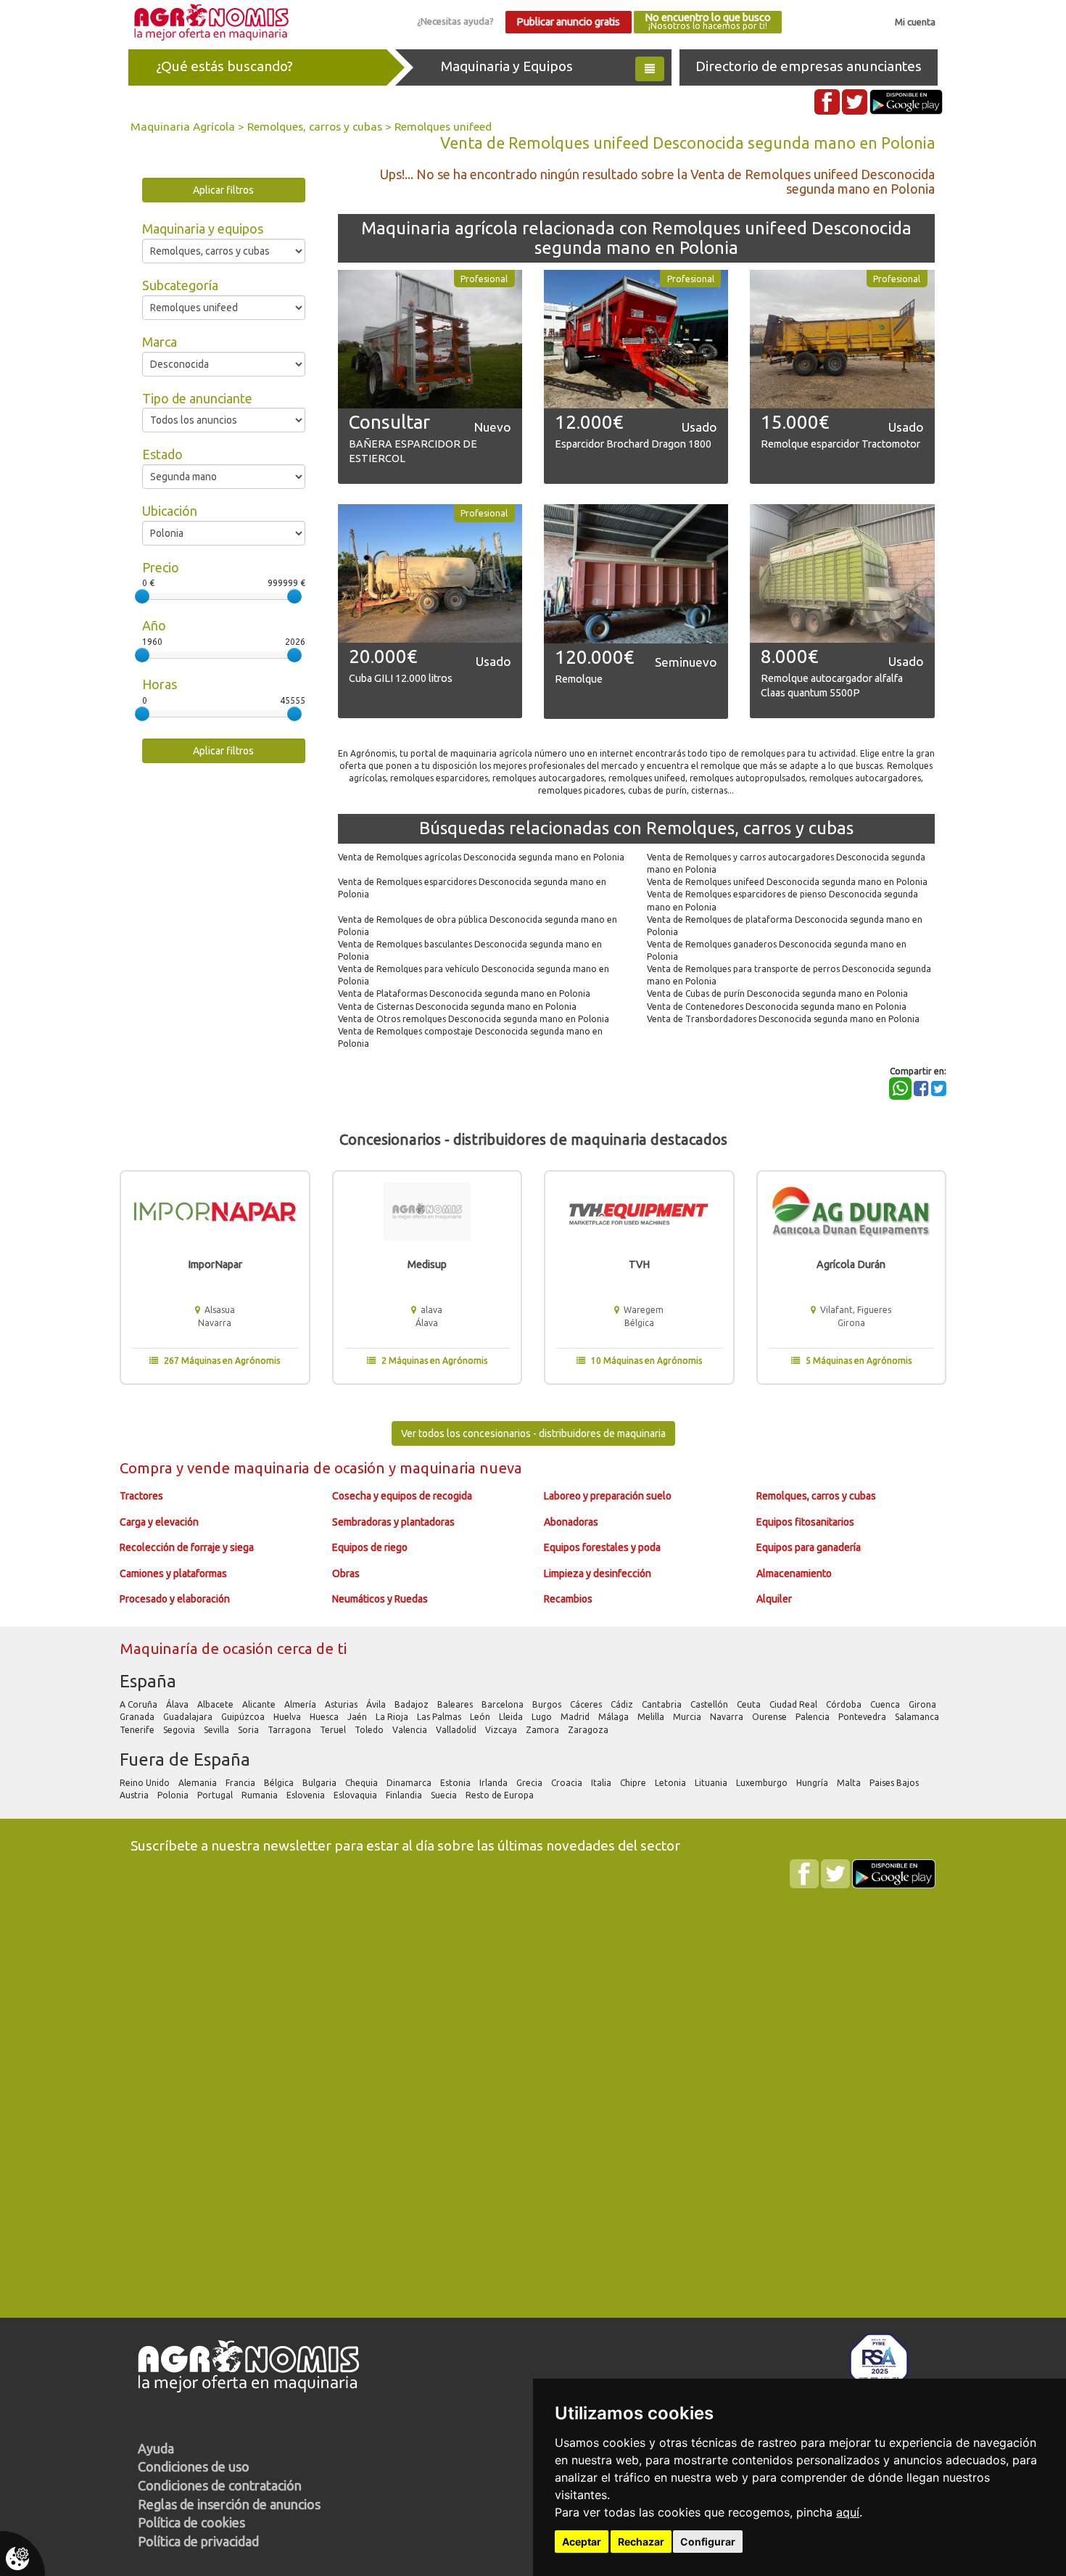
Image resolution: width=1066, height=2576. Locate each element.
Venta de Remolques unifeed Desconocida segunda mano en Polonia (787, 882)
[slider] (142, 596)
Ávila (377, 1704)
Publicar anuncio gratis (568, 22)
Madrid (576, 1717)
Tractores (141, 1496)
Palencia (814, 1717)
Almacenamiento (794, 1573)
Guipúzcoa (244, 1717)
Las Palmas (440, 1717)
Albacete (216, 1704)
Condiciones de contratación (220, 2485)
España (148, 1681)
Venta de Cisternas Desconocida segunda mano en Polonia (457, 1007)
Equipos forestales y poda (602, 1547)
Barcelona (504, 1704)
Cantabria (663, 1704)
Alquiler (774, 1599)
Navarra (728, 1717)
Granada (138, 1717)
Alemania (199, 1783)
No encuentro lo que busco (708, 21)
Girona (924, 1704)
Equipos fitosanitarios (805, 1522)
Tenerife (138, 1730)
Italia (602, 1783)
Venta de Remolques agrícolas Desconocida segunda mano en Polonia (481, 857)
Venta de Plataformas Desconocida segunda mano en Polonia (464, 993)
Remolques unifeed (443, 126)
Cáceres (587, 1704)
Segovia (180, 1730)
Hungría (813, 1783)
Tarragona (290, 1730)
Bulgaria (321, 1783)
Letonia (672, 1783)
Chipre (634, 1783)
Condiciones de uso (194, 2466)
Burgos (548, 1704)
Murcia (688, 1717)
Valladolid (457, 1730)
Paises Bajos (895, 1783)
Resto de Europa (501, 1795)
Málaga (615, 1717)
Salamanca (918, 1717)
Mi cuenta (915, 22)
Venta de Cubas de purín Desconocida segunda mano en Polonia (777, 993)
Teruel (334, 1730)
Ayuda (156, 2448)
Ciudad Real (794, 1704)
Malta (850, 1783)
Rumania (261, 1795)
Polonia (174, 1795)
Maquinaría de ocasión (198, 1649)
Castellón (710, 1704)
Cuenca (886, 1704)
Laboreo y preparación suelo (608, 1496)
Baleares (456, 1704)
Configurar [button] (708, 2542)
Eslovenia (307, 1795)
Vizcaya (502, 1730)
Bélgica (280, 1783)
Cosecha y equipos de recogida (402, 1496)
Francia (241, 1783)
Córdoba (845, 1704)
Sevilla (218, 1730)
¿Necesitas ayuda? (455, 21)
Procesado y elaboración (175, 1599)
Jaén (358, 1717)
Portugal (216, 1795)
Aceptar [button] (582, 2542)
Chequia (363, 1783)
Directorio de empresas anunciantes (809, 66)
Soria (249, 1730)
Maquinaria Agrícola (183, 126)
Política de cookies (191, 2522)
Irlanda (495, 1783)
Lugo (543, 1717)
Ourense (770, 1717)
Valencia (411, 1730)
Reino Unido (146, 1783)
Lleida (512, 1717)
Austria (135, 1795)
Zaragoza (589, 1730)
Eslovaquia (356, 1795)
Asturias (342, 1704)
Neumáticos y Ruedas (380, 1599)
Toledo (370, 1730)
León (481, 1717)
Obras (346, 1573)
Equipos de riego (370, 1547)
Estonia (456, 1783)
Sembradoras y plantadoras (393, 1522)
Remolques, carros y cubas (315, 126)
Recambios (568, 1599)
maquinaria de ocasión (311, 1468)
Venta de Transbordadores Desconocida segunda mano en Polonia (783, 1019)
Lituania (712, 1783)
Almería (301, 1704)
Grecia (530, 1783)
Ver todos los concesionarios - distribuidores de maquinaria (533, 1433)
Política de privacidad (198, 2541)
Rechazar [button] (641, 2542)
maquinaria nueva (461, 1468)
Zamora (544, 1730)
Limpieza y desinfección (598, 1573)
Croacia (568, 1783)
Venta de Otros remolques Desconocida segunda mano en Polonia (474, 1019)
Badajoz (413, 1704)
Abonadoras (571, 1522)
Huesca (325, 1717)
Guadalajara (189, 1717)
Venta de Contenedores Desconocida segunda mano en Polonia (777, 1007)
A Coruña (140, 1704)
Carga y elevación (159, 1522)
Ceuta (750, 1704)
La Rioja (393, 1717)
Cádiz (623, 1704)
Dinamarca (410, 1783)
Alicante (260, 1704)
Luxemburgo (763, 1783)
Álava (178, 1704)
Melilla (652, 1717)
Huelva (288, 1717)
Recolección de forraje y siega (187, 1547)
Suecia (445, 1795)
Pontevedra (863, 1717)
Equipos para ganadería (809, 1547)
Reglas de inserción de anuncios (229, 2504)
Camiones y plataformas (173, 1573)
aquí (848, 2512)
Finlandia (405, 1795)
